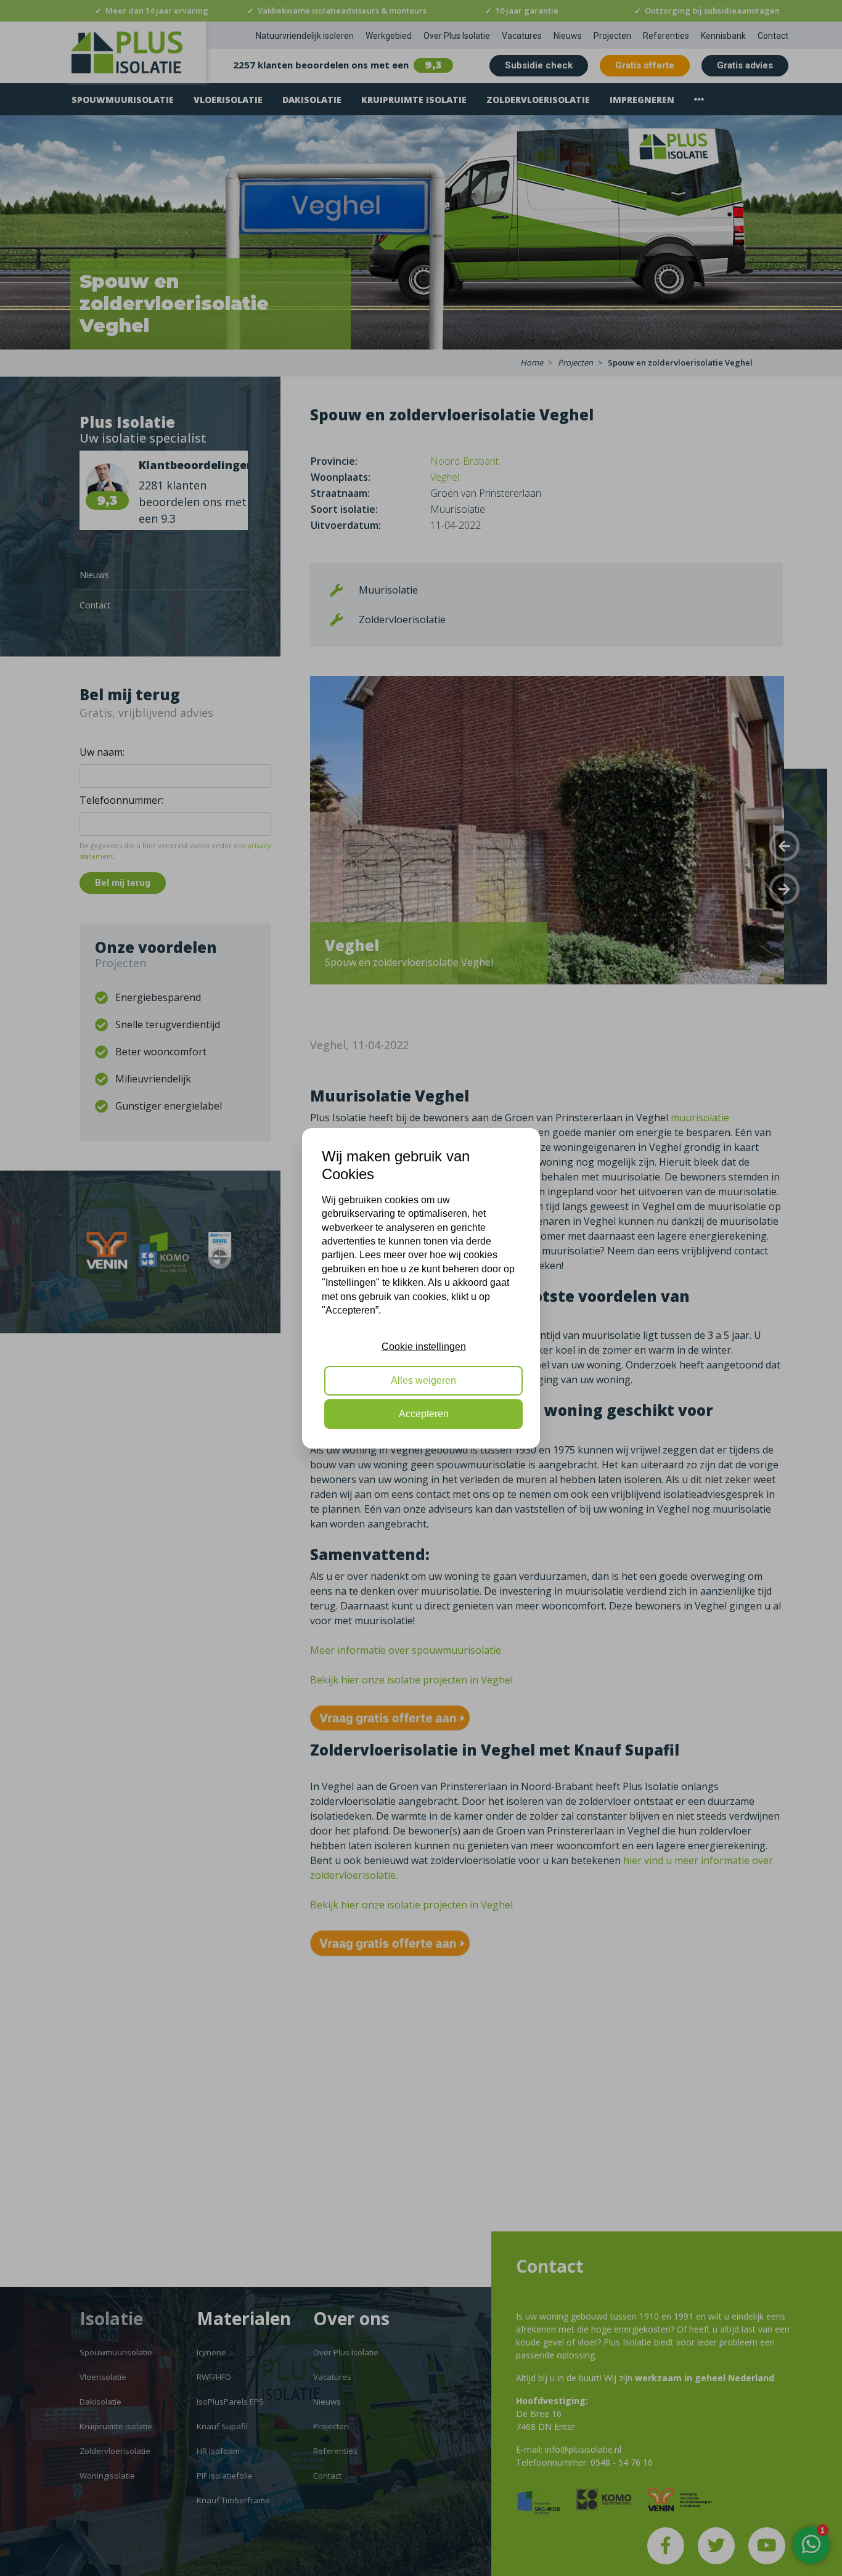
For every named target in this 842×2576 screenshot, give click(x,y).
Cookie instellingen (424, 1347)
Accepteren (424, 1414)
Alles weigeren (423, 1380)
